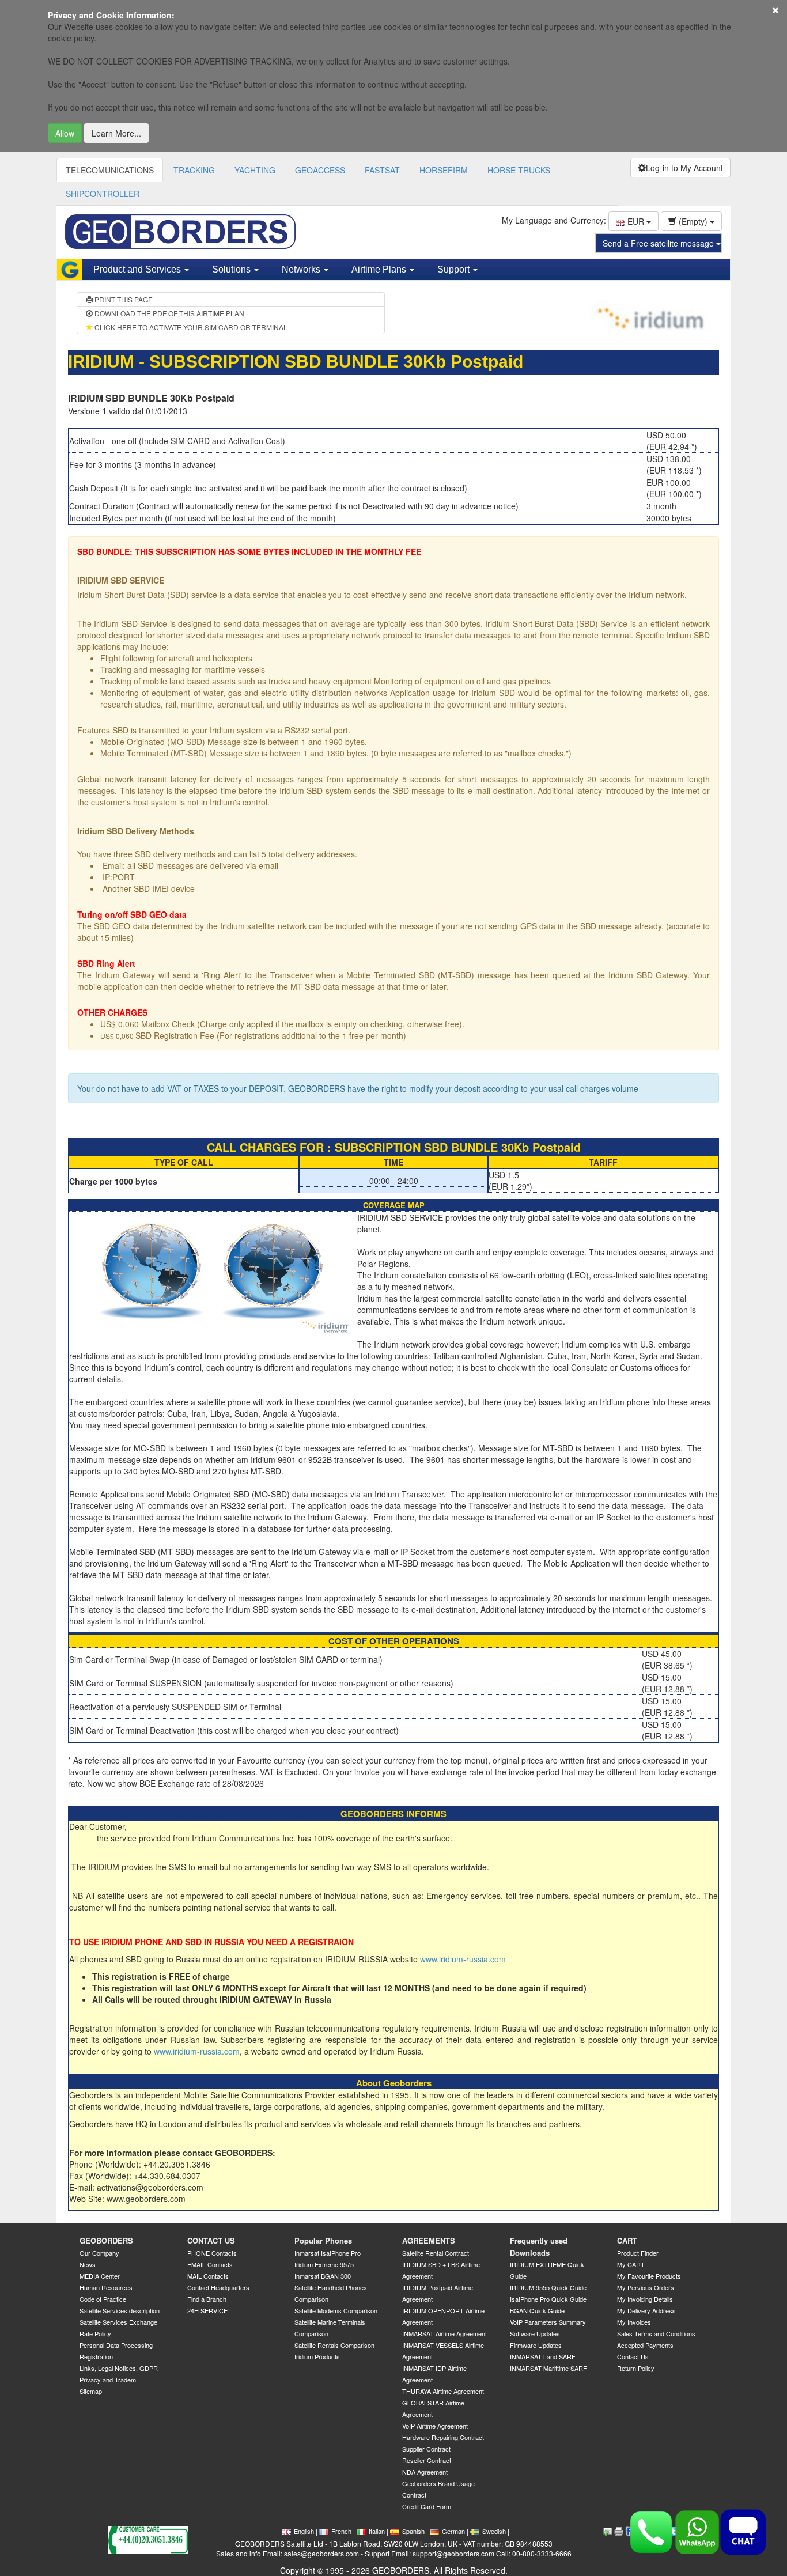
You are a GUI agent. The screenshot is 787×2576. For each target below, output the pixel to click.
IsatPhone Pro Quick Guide (548, 2299)
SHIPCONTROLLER (103, 194)
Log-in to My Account (684, 168)
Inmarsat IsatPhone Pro (328, 2253)
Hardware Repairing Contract (443, 2437)
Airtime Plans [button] (380, 269)
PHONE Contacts (212, 2253)
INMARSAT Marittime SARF (548, 2368)
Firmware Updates (536, 2345)
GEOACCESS (320, 170)
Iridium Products (317, 2356)
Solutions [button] (232, 269)
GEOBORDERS (106, 2240)
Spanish (413, 2531)
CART (627, 2240)
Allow (65, 133)
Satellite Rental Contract (436, 2253)
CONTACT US (211, 2240)
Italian (377, 2531)
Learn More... (116, 133)
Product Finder (638, 2253)
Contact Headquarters (218, 2287)
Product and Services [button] (138, 269)
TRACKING (194, 170)
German (453, 2531)
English (304, 2531)
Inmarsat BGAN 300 (323, 2276)
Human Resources (106, 2287)
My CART (631, 2264)
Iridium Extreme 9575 (324, 2264)
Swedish (494, 2531)
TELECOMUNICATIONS (110, 170)
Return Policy (636, 2368)
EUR (636, 221)
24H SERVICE (207, 2310)
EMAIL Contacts (210, 2264)
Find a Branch (207, 2299)
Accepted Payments (645, 2345)
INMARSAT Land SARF (543, 2356)
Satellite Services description (120, 2310)
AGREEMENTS (429, 2240)
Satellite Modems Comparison (336, 2310)
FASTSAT (382, 170)
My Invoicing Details (645, 2299)
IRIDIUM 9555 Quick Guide (548, 2287)
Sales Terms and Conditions (656, 2333)
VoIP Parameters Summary (548, 2322)
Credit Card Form (427, 2506)
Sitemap (91, 2391)
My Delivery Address (646, 2310)
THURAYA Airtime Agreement (443, 2391)
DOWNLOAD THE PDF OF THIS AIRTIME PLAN (169, 313)
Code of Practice (103, 2299)
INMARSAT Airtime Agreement (444, 2333)
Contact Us (633, 2356)
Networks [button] (302, 269)
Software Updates (535, 2333)
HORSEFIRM (444, 170)
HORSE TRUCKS (519, 170)
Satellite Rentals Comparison (334, 2345)
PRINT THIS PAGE (123, 299)
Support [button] (455, 269)
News (88, 2264)
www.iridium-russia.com (463, 1959)
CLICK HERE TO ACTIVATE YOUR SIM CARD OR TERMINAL (190, 327)
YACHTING (255, 170)
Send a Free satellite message (659, 243)
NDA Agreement (425, 2472)
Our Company (99, 2253)
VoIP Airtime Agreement (435, 2426)
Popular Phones (323, 2240)
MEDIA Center (100, 2276)
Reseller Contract (427, 2460)
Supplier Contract (426, 2449)
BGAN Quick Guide (537, 2310)
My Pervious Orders (646, 2287)
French (341, 2531)
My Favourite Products (649, 2276)
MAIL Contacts (208, 2276)
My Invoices (634, 2322)
